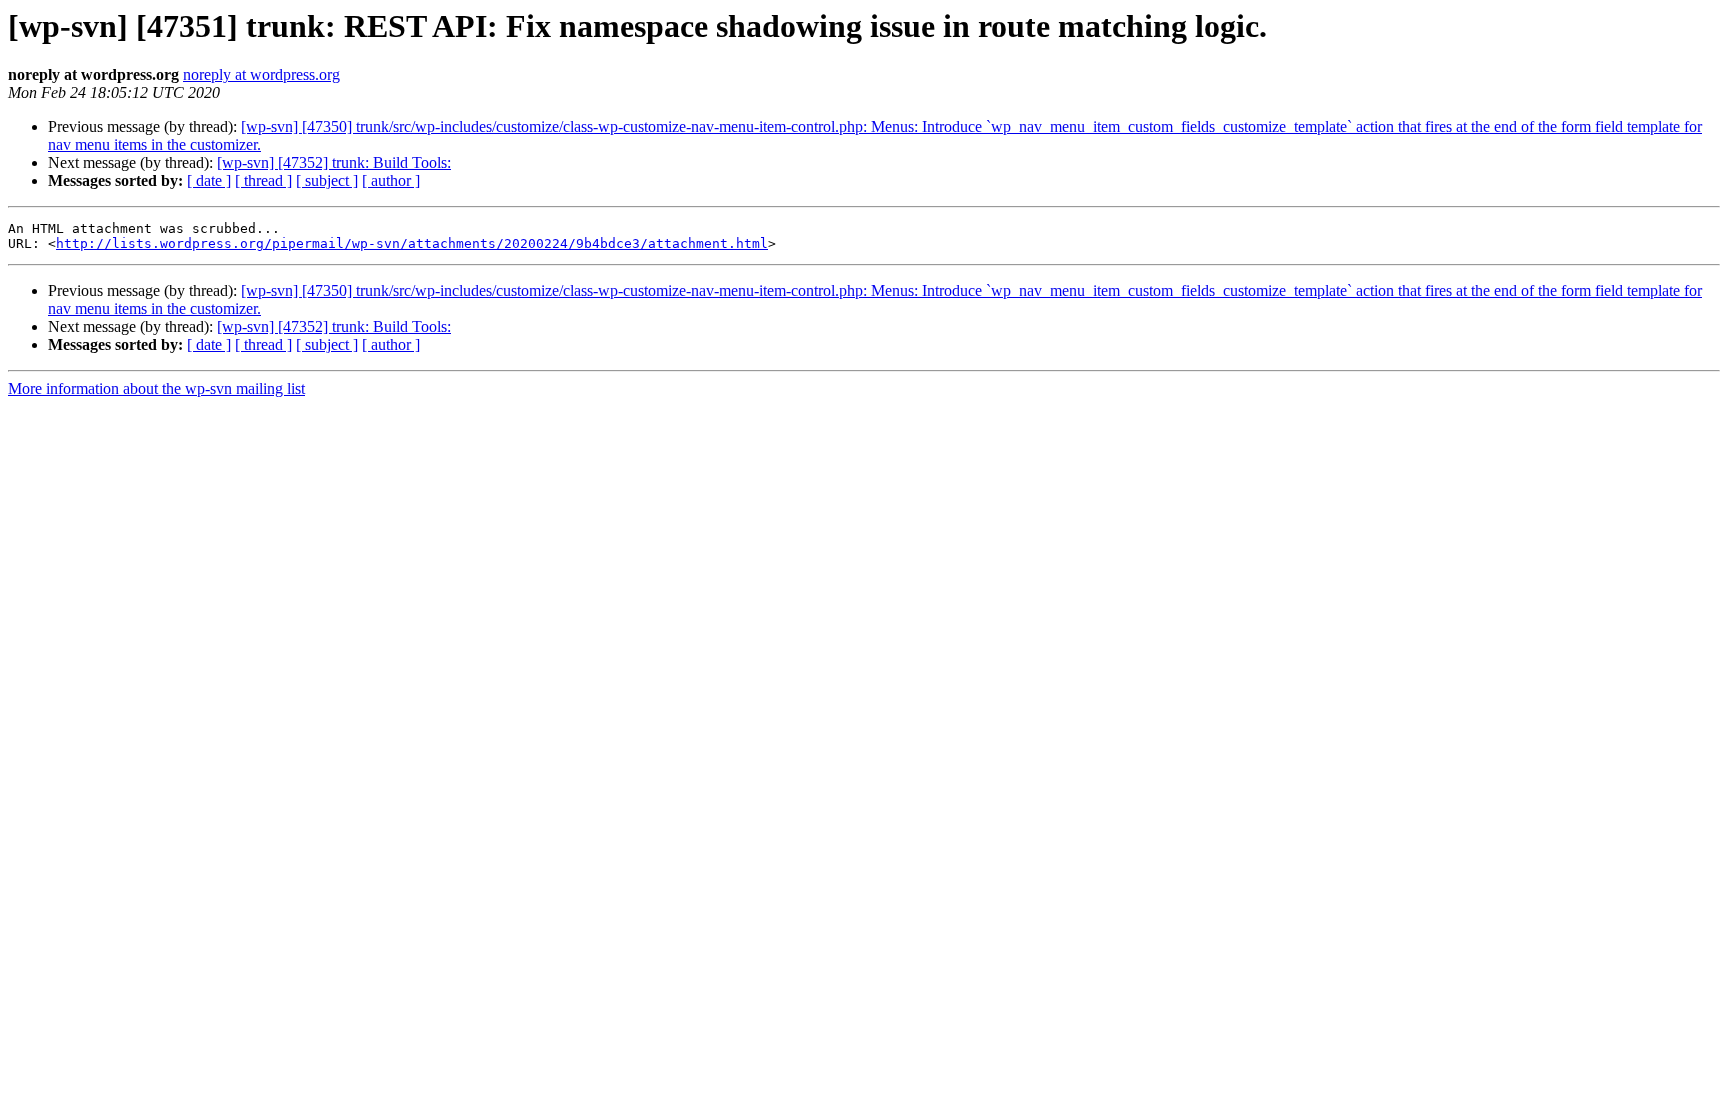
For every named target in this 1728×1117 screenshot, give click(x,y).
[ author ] (391, 180)
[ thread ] (263, 180)
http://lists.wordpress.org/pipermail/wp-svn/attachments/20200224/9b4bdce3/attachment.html (412, 243)
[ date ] (209, 180)
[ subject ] (327, 180)
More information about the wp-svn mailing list (156, 388)
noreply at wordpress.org (261, 74)
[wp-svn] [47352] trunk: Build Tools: (334, 162)
